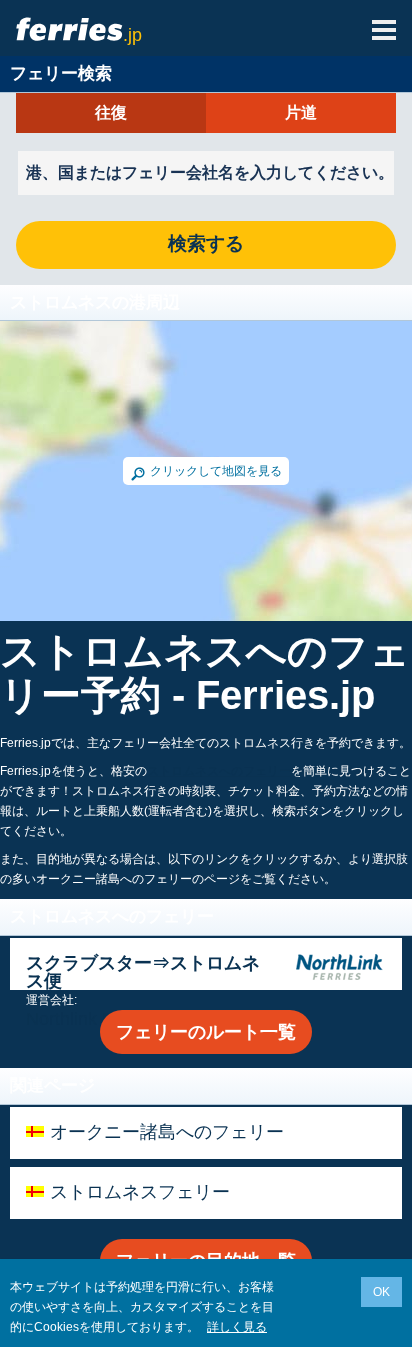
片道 (301, 113)
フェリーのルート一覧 (206, 1032)
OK (381, 1292)
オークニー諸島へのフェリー (167, 1132)
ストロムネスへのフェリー (219, 771)
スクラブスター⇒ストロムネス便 (143, 972)
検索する (206, 244)
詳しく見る (237, 1327)
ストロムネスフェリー (140, 1192)
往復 (111, 113)
